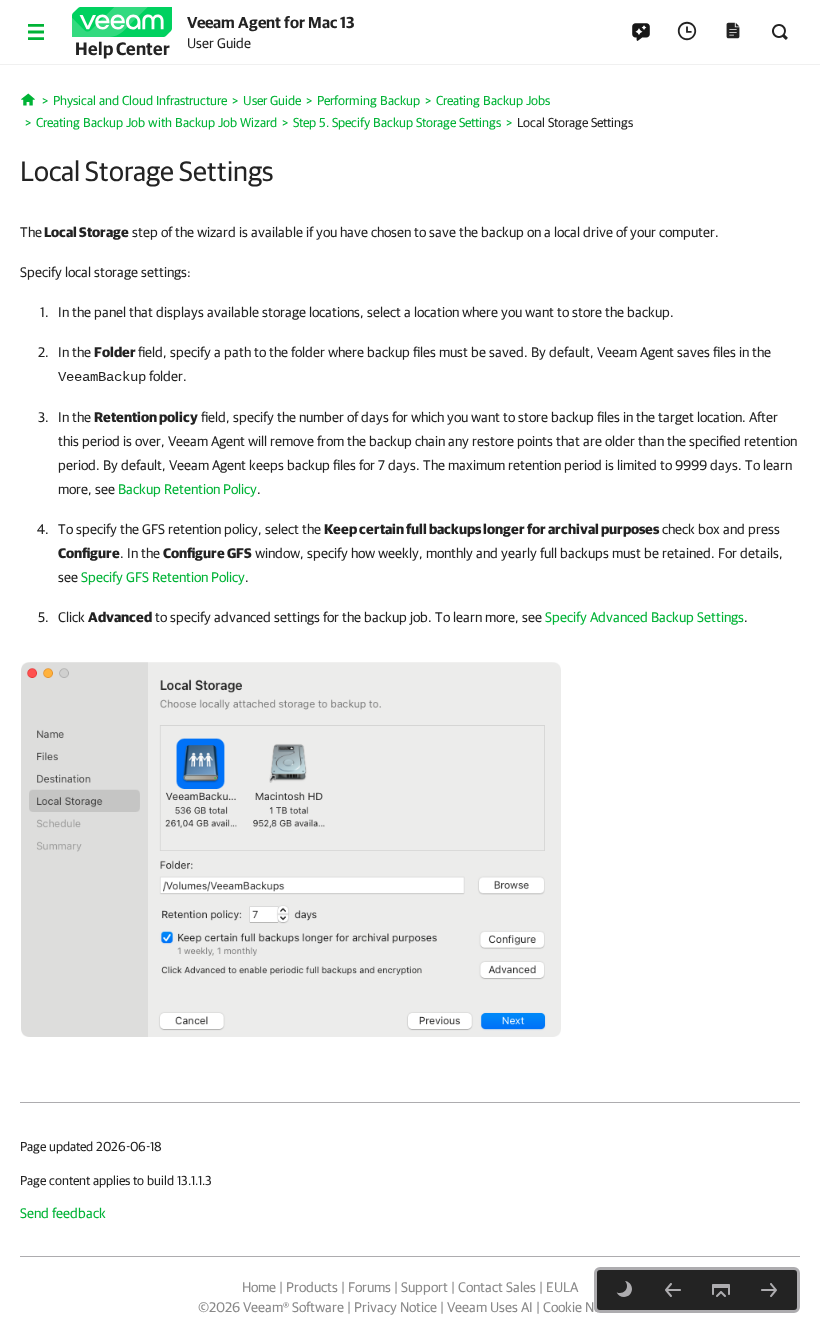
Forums (369, 1287)
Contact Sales (497, 1287)
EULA (562, 1287)
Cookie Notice (582, 1307)
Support (424, 1287)
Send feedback (63, 1213)
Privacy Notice (395, 1307)
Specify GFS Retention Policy (163, 577)
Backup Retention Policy (187, 489)
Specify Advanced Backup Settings (644, 617)
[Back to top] (721, 1290)
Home (259, 1287)
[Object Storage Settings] (769, 1290)
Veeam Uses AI (490, 1307)
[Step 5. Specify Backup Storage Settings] (673, 1290)
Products (312, 1287)
